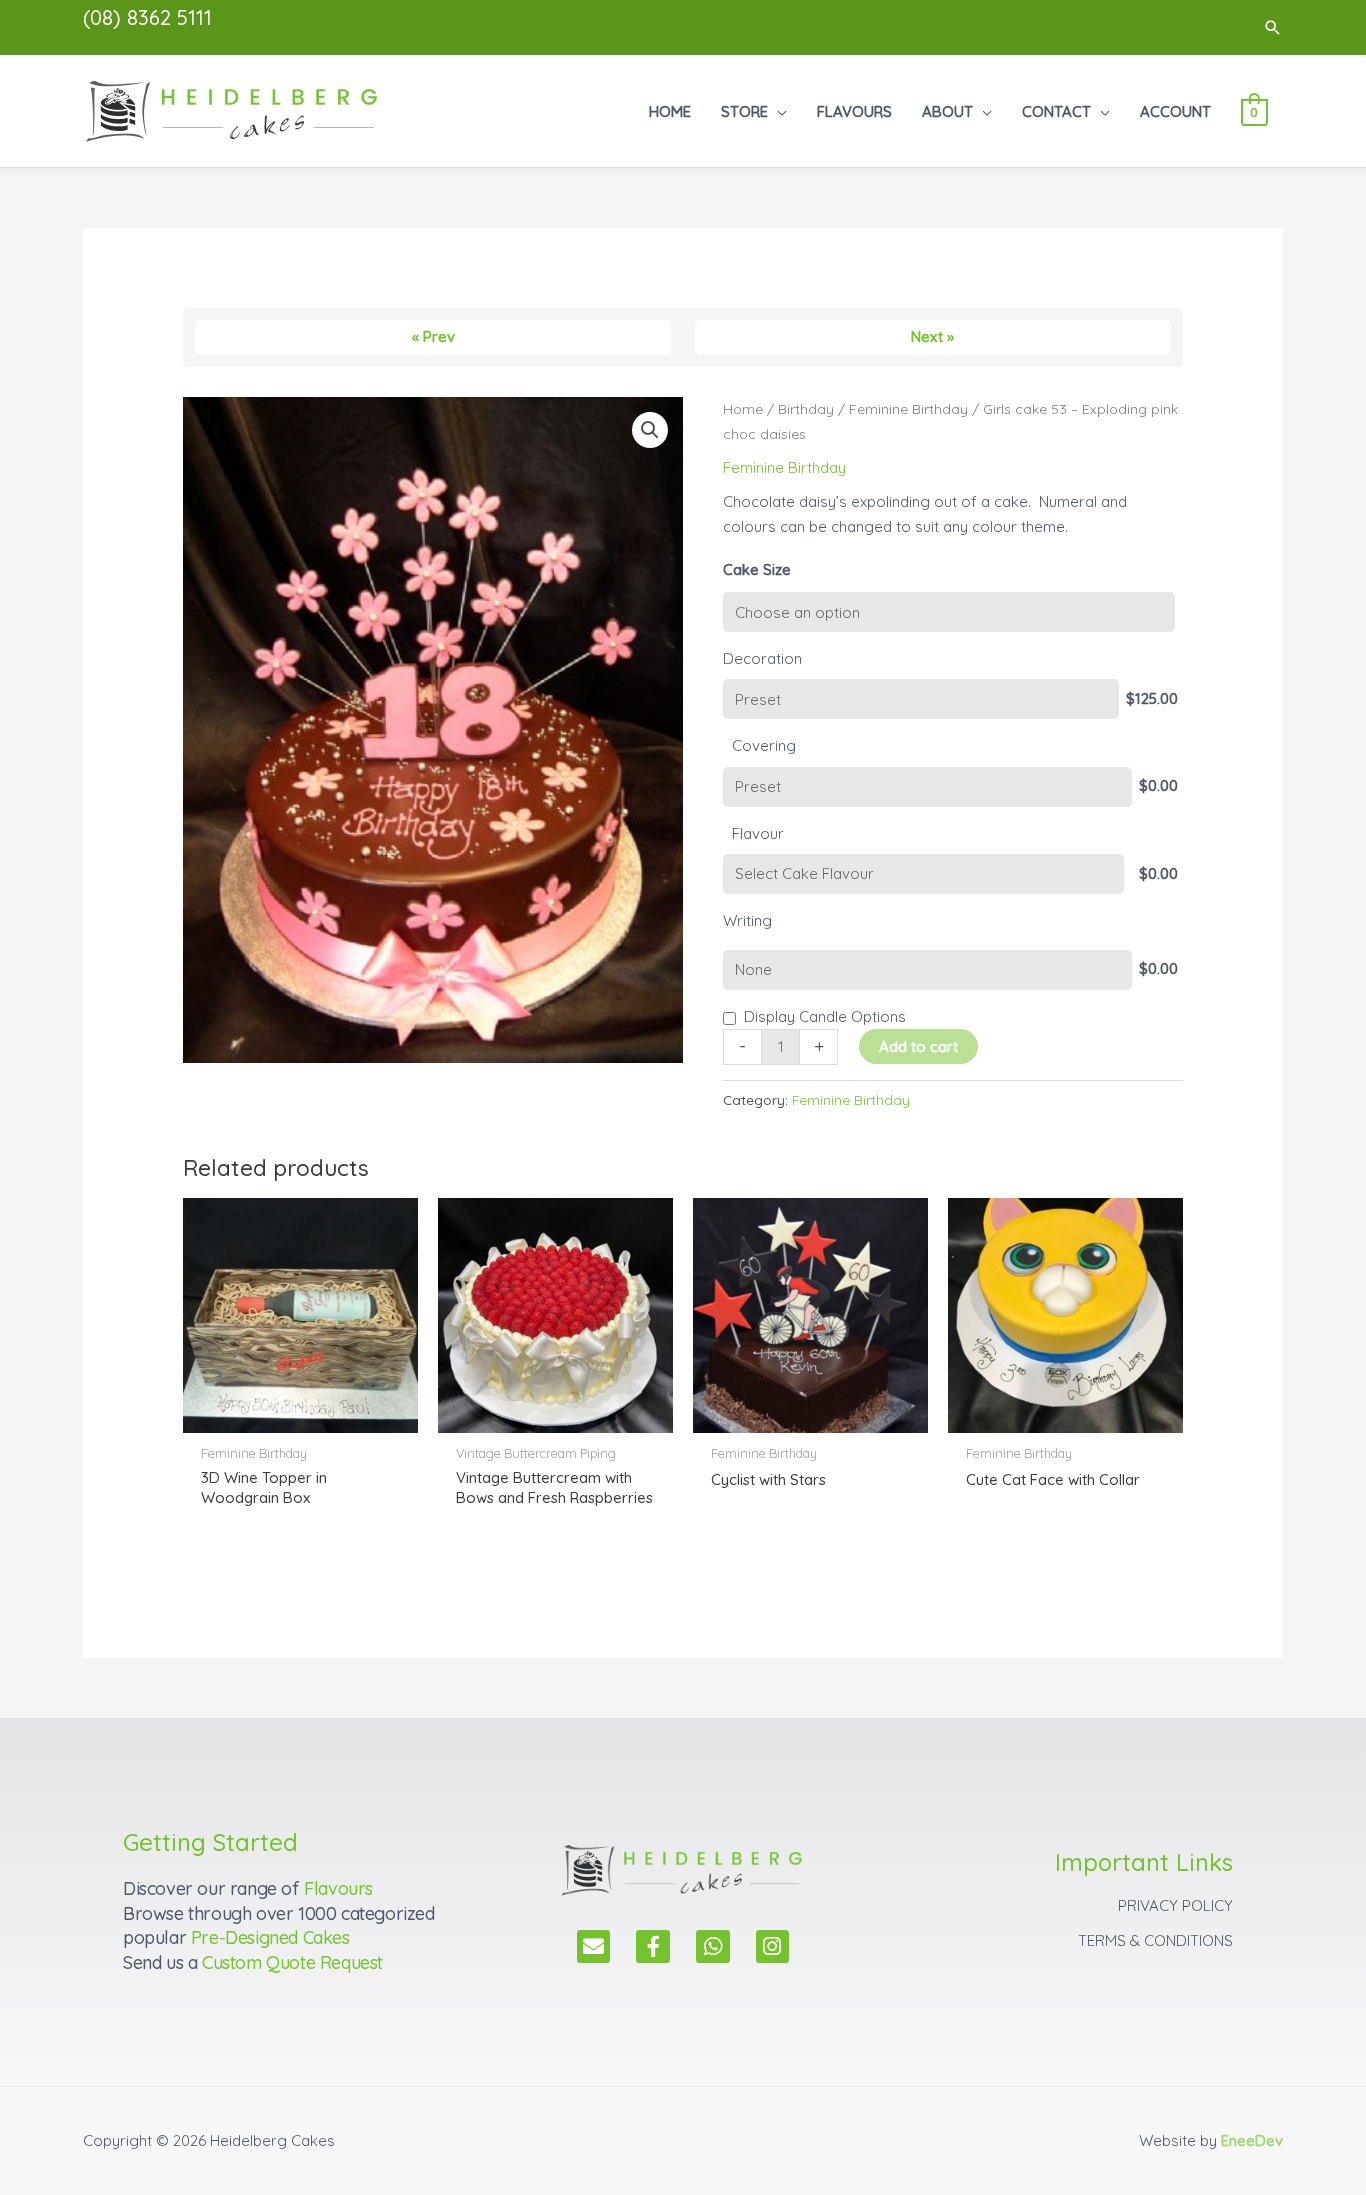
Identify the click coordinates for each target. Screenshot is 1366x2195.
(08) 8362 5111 (147, 17)
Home (743, 408)
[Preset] (921, 699)
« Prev (433, 336)
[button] (1273, 27)
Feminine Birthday (908, 408)
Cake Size (757, 569)
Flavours (338, 1888)
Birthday (806, 408)
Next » (932, 336)
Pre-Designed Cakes (270, 1937)
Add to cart (918, 1046)
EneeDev (1252, 2140)
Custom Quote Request (292, 1962)
